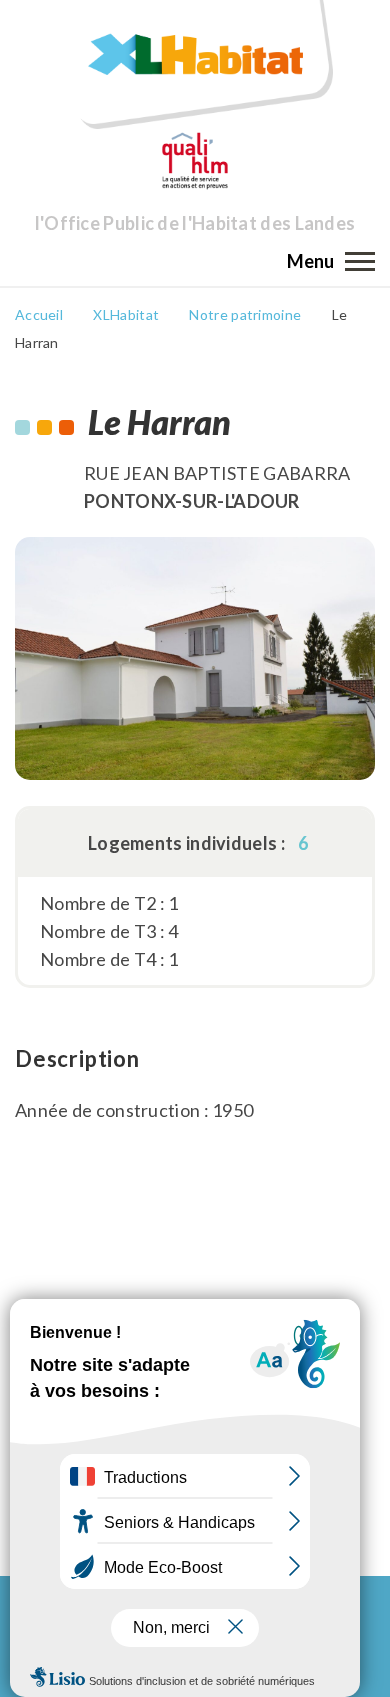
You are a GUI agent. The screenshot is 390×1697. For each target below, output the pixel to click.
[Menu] (360, 261)
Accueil (39, 314)
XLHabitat (126, 314)
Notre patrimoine (245, 314)
